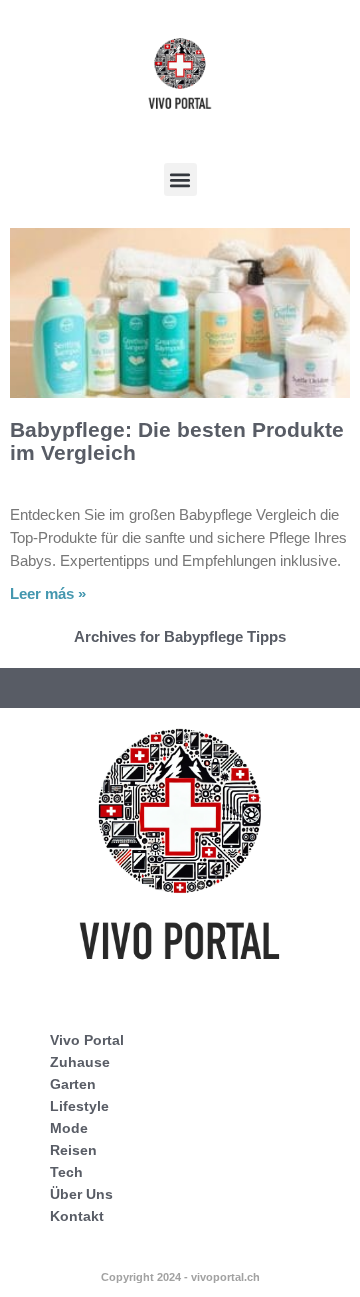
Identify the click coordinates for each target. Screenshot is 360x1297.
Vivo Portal (87, 1040)
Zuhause (80, 1062)
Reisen (73, 1150)
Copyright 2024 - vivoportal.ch (180, 1277)
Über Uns (81, 1194)
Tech (66, 1172)
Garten (73, 1084)
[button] (180, 179)
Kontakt (77, 1216)
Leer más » (48, 593)
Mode (69, 1128)
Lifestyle (79, 1106)
